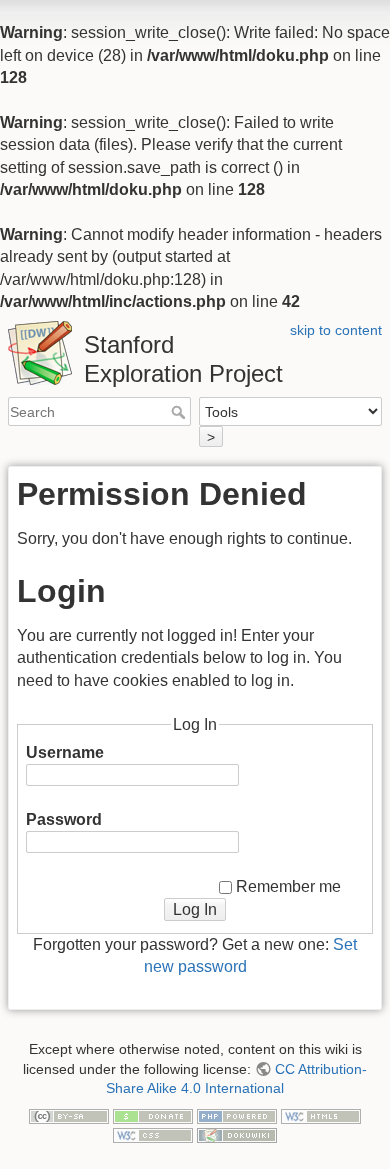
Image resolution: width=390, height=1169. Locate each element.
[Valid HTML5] (321, 1115)
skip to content (336, 330)
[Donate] (153, 1115)
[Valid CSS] (153, 1135)
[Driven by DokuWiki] (237, 1135)
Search (180, 412)
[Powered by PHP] (237, 1115)
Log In (195, 909)
